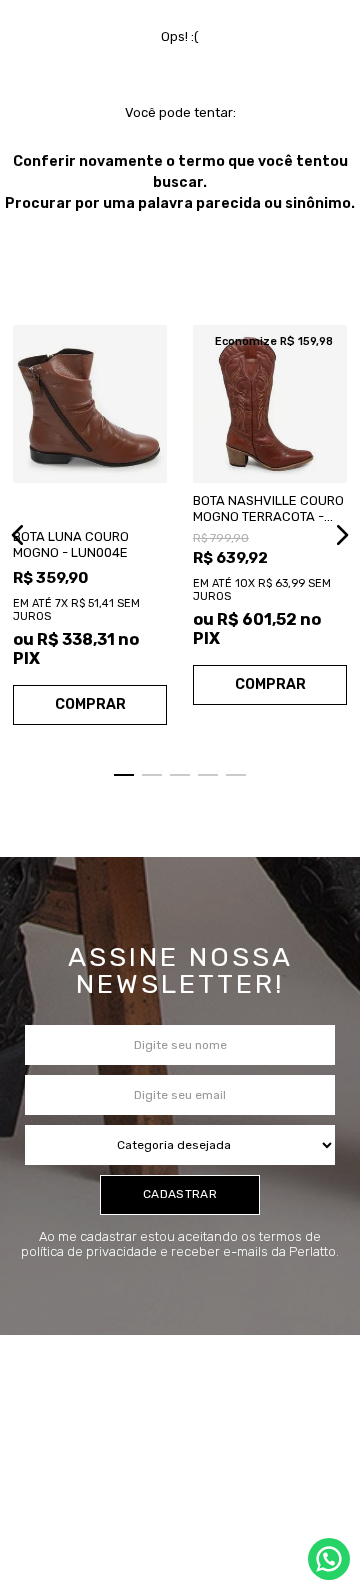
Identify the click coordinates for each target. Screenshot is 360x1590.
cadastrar (180, 1194)
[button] (18, 535)
